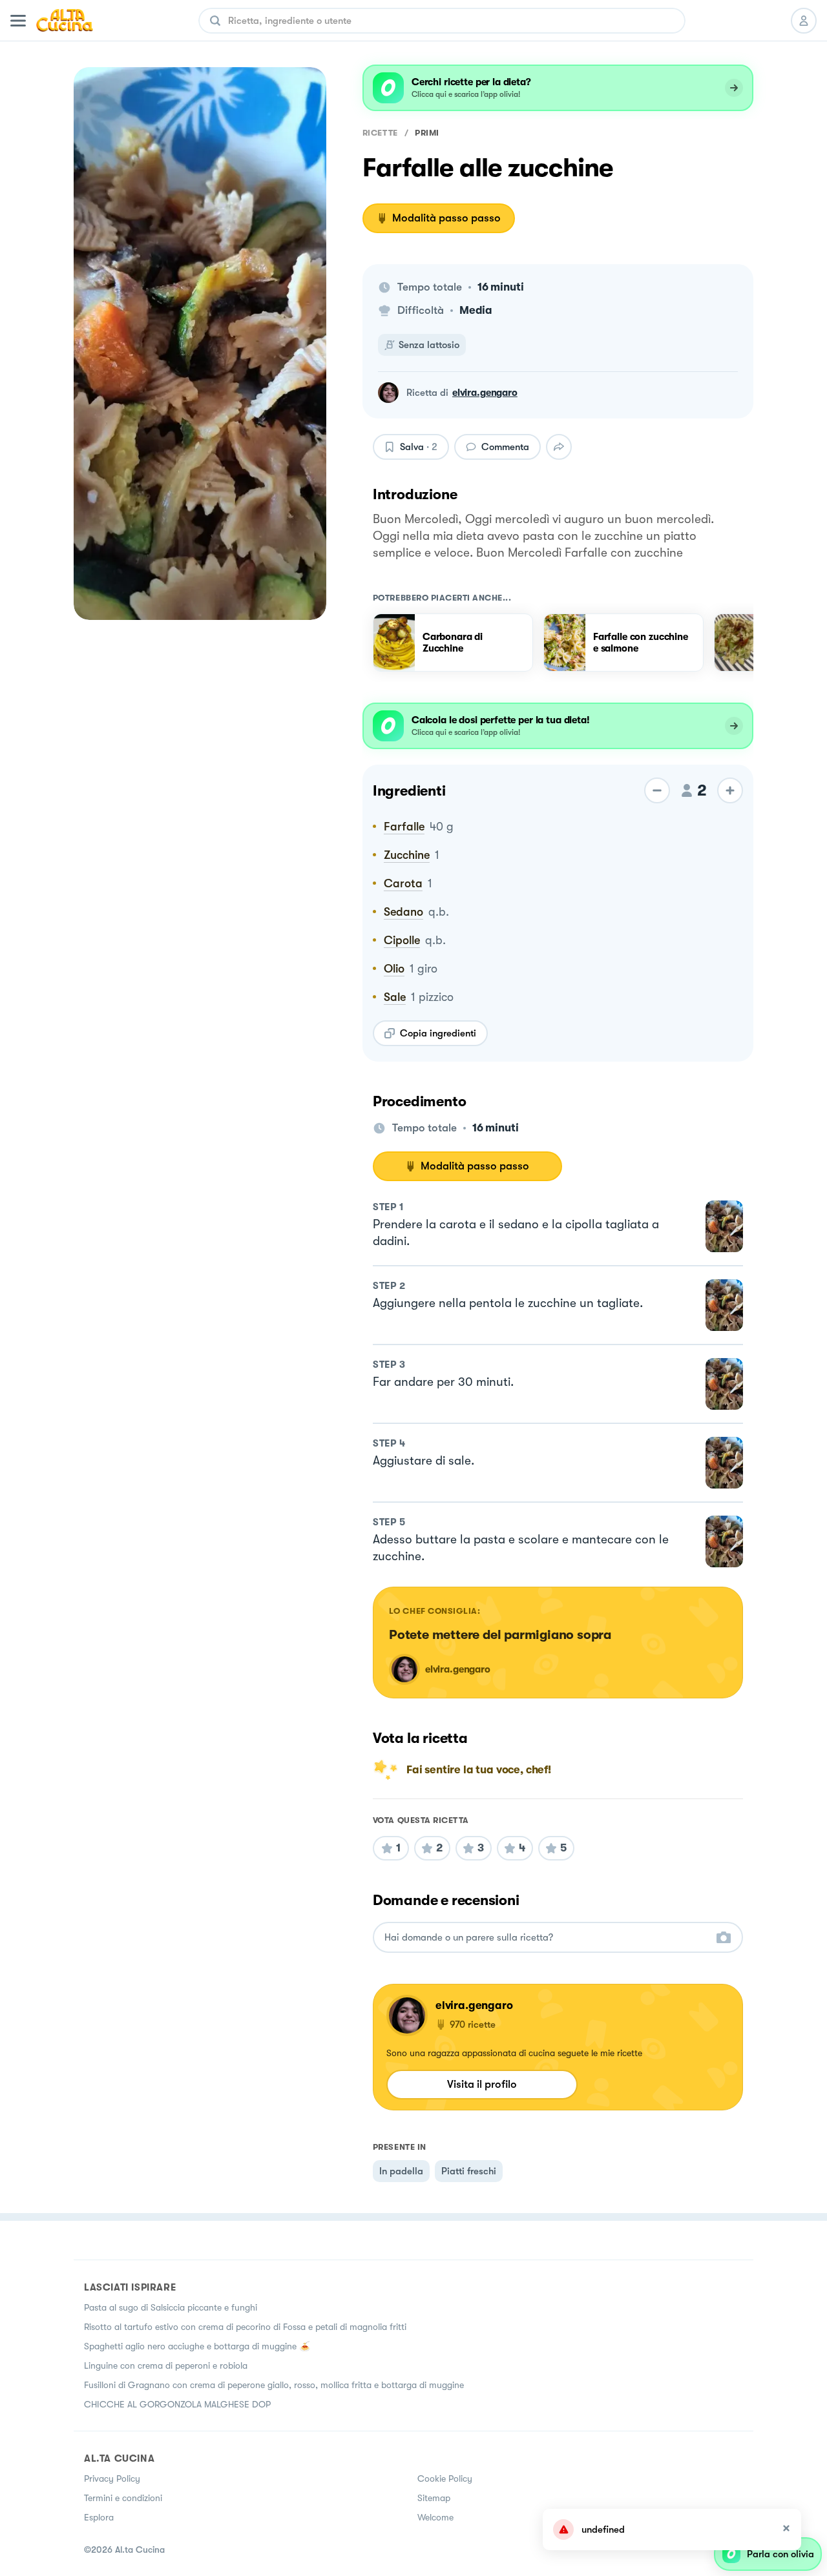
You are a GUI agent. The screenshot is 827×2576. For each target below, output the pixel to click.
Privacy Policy (112, 2478)
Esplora (99, 2517)
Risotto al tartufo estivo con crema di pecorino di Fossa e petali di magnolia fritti (245, 2327)
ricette (380, 133)
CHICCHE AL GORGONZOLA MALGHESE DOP (177, 2404)
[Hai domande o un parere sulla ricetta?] (546, 1938)
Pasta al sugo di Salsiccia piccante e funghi (171, 2307)
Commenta (505, 447)
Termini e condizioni (123, 2498)
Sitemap (434, 2498)
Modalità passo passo (446, 218)
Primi (427, 133)
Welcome (435, 2517)
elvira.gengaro (485, 393)
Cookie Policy (445, 2478)
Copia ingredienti (438, 1033)
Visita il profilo (482, 2084)
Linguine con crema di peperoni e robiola (166, 2365)
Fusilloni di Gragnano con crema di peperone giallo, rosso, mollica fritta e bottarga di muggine (274, 2385)
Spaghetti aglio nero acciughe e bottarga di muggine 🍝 (197, 2346)
